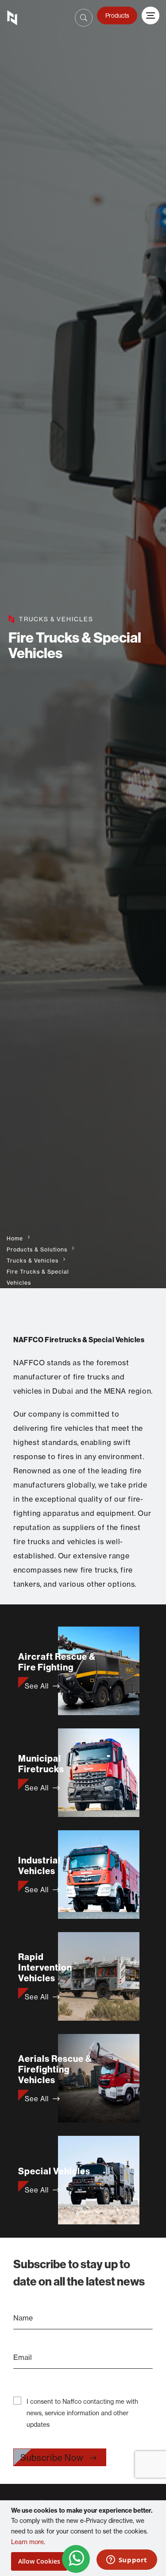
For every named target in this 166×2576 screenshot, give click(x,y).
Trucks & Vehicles (33, 1261)
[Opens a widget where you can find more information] (127, 2561)
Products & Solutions (37, 1249)
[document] (84, 2538)
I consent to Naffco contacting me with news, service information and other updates (82, 2413)
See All (37, 1686)
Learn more (27, 2542)
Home (15, 1238)
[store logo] (16, 18)
